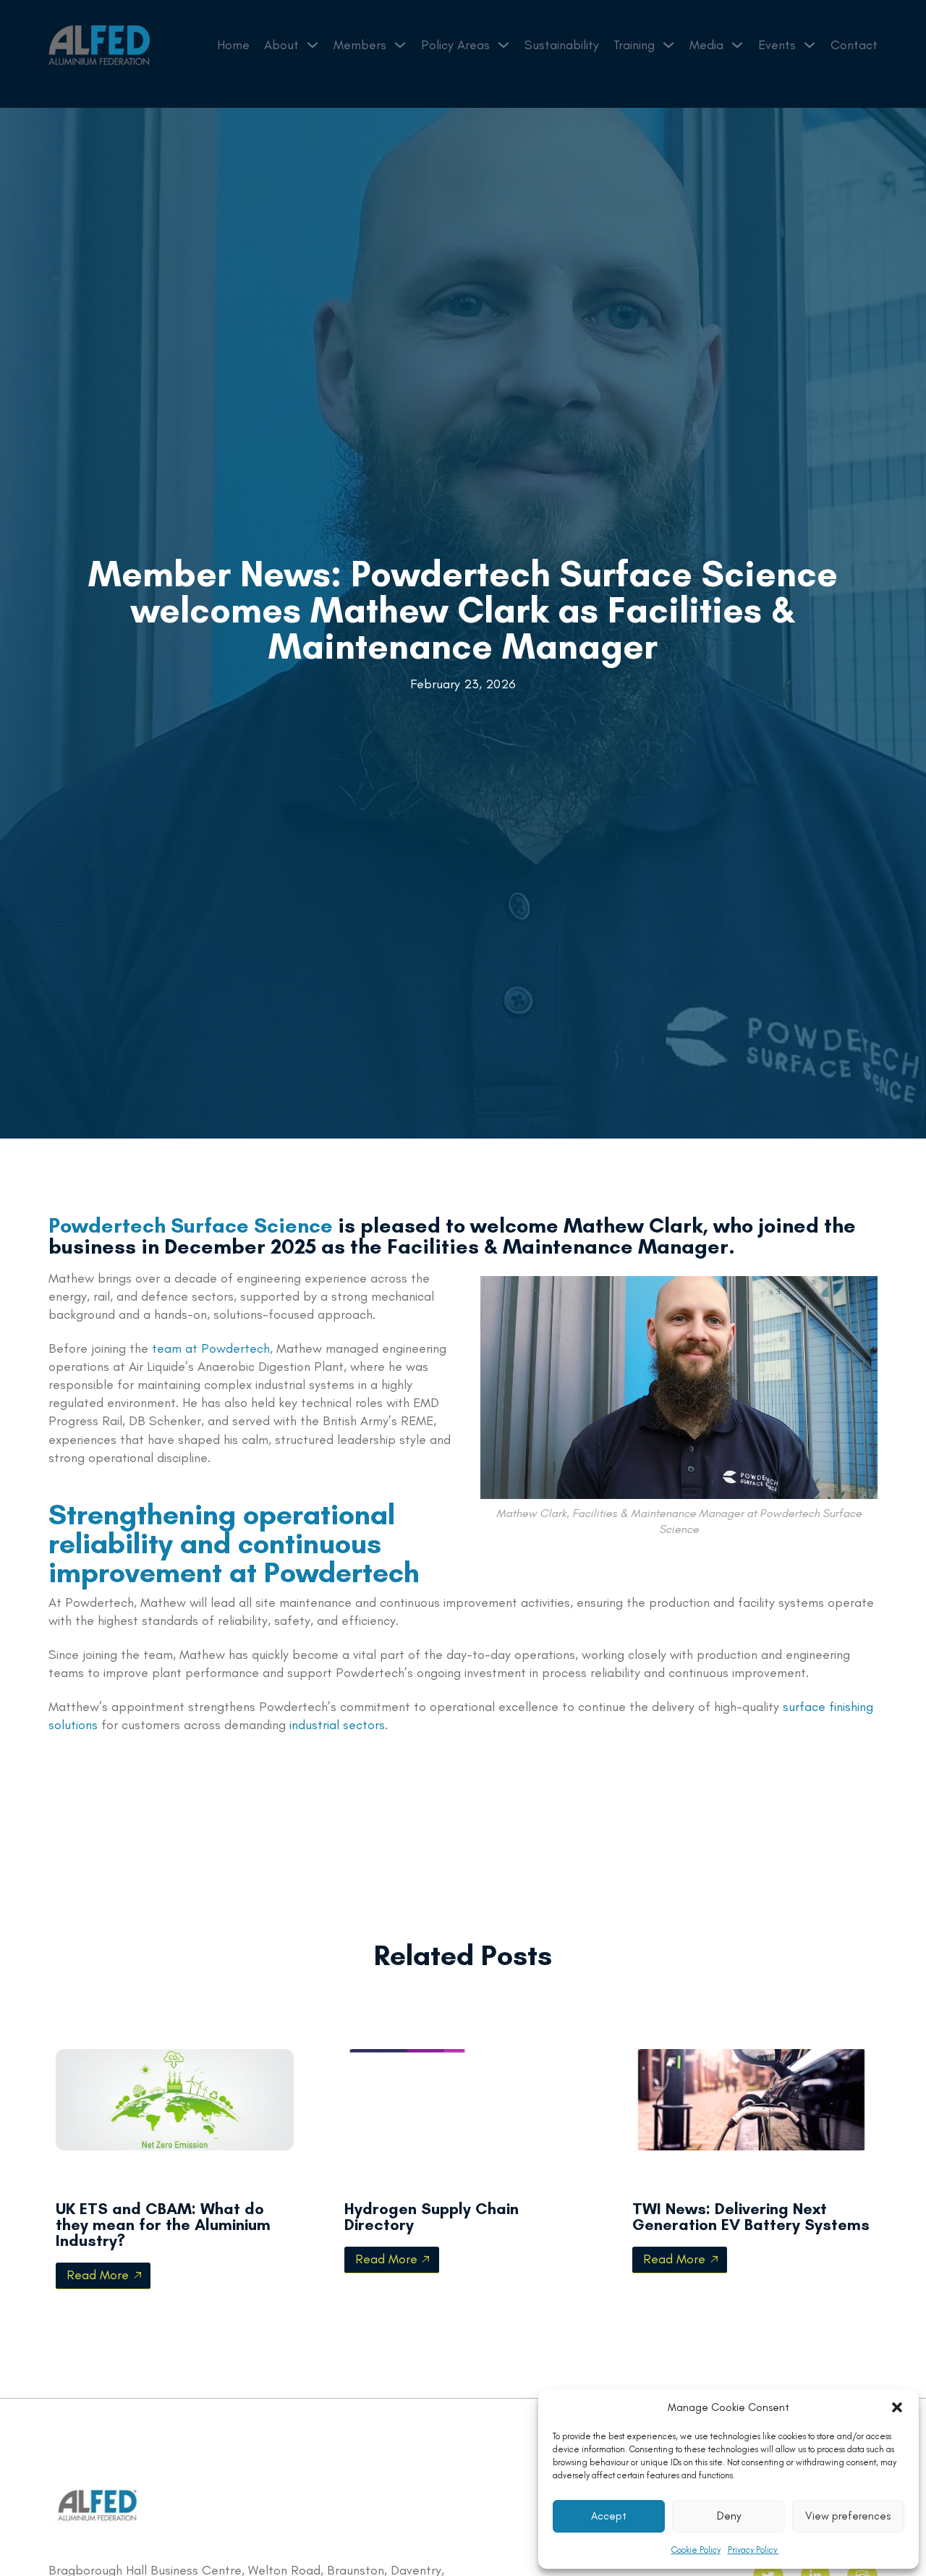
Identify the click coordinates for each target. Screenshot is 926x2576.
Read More (98, 2275)
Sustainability (562, 45)
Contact (854, 45)
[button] (897, 2407)
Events (777, 45)
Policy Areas (455, 45)
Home (233, 45)
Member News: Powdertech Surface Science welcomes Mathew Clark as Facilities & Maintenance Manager (463, 610)
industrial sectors (337, 1725)
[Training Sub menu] (668, 45)
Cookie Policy (696, 2550)
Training (634, 45)
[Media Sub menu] (737, 45)
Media (706, 45)
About (281, 45)
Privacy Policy (753, 2550)
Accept (609, 2516)
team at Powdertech (211, 1348)
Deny (729, 2516)
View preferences (848, 2516)
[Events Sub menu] (810, 45)
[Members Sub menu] (400, 45)
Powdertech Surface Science (191, 1225)
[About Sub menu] (313, 45)
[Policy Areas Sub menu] (504, 45)
